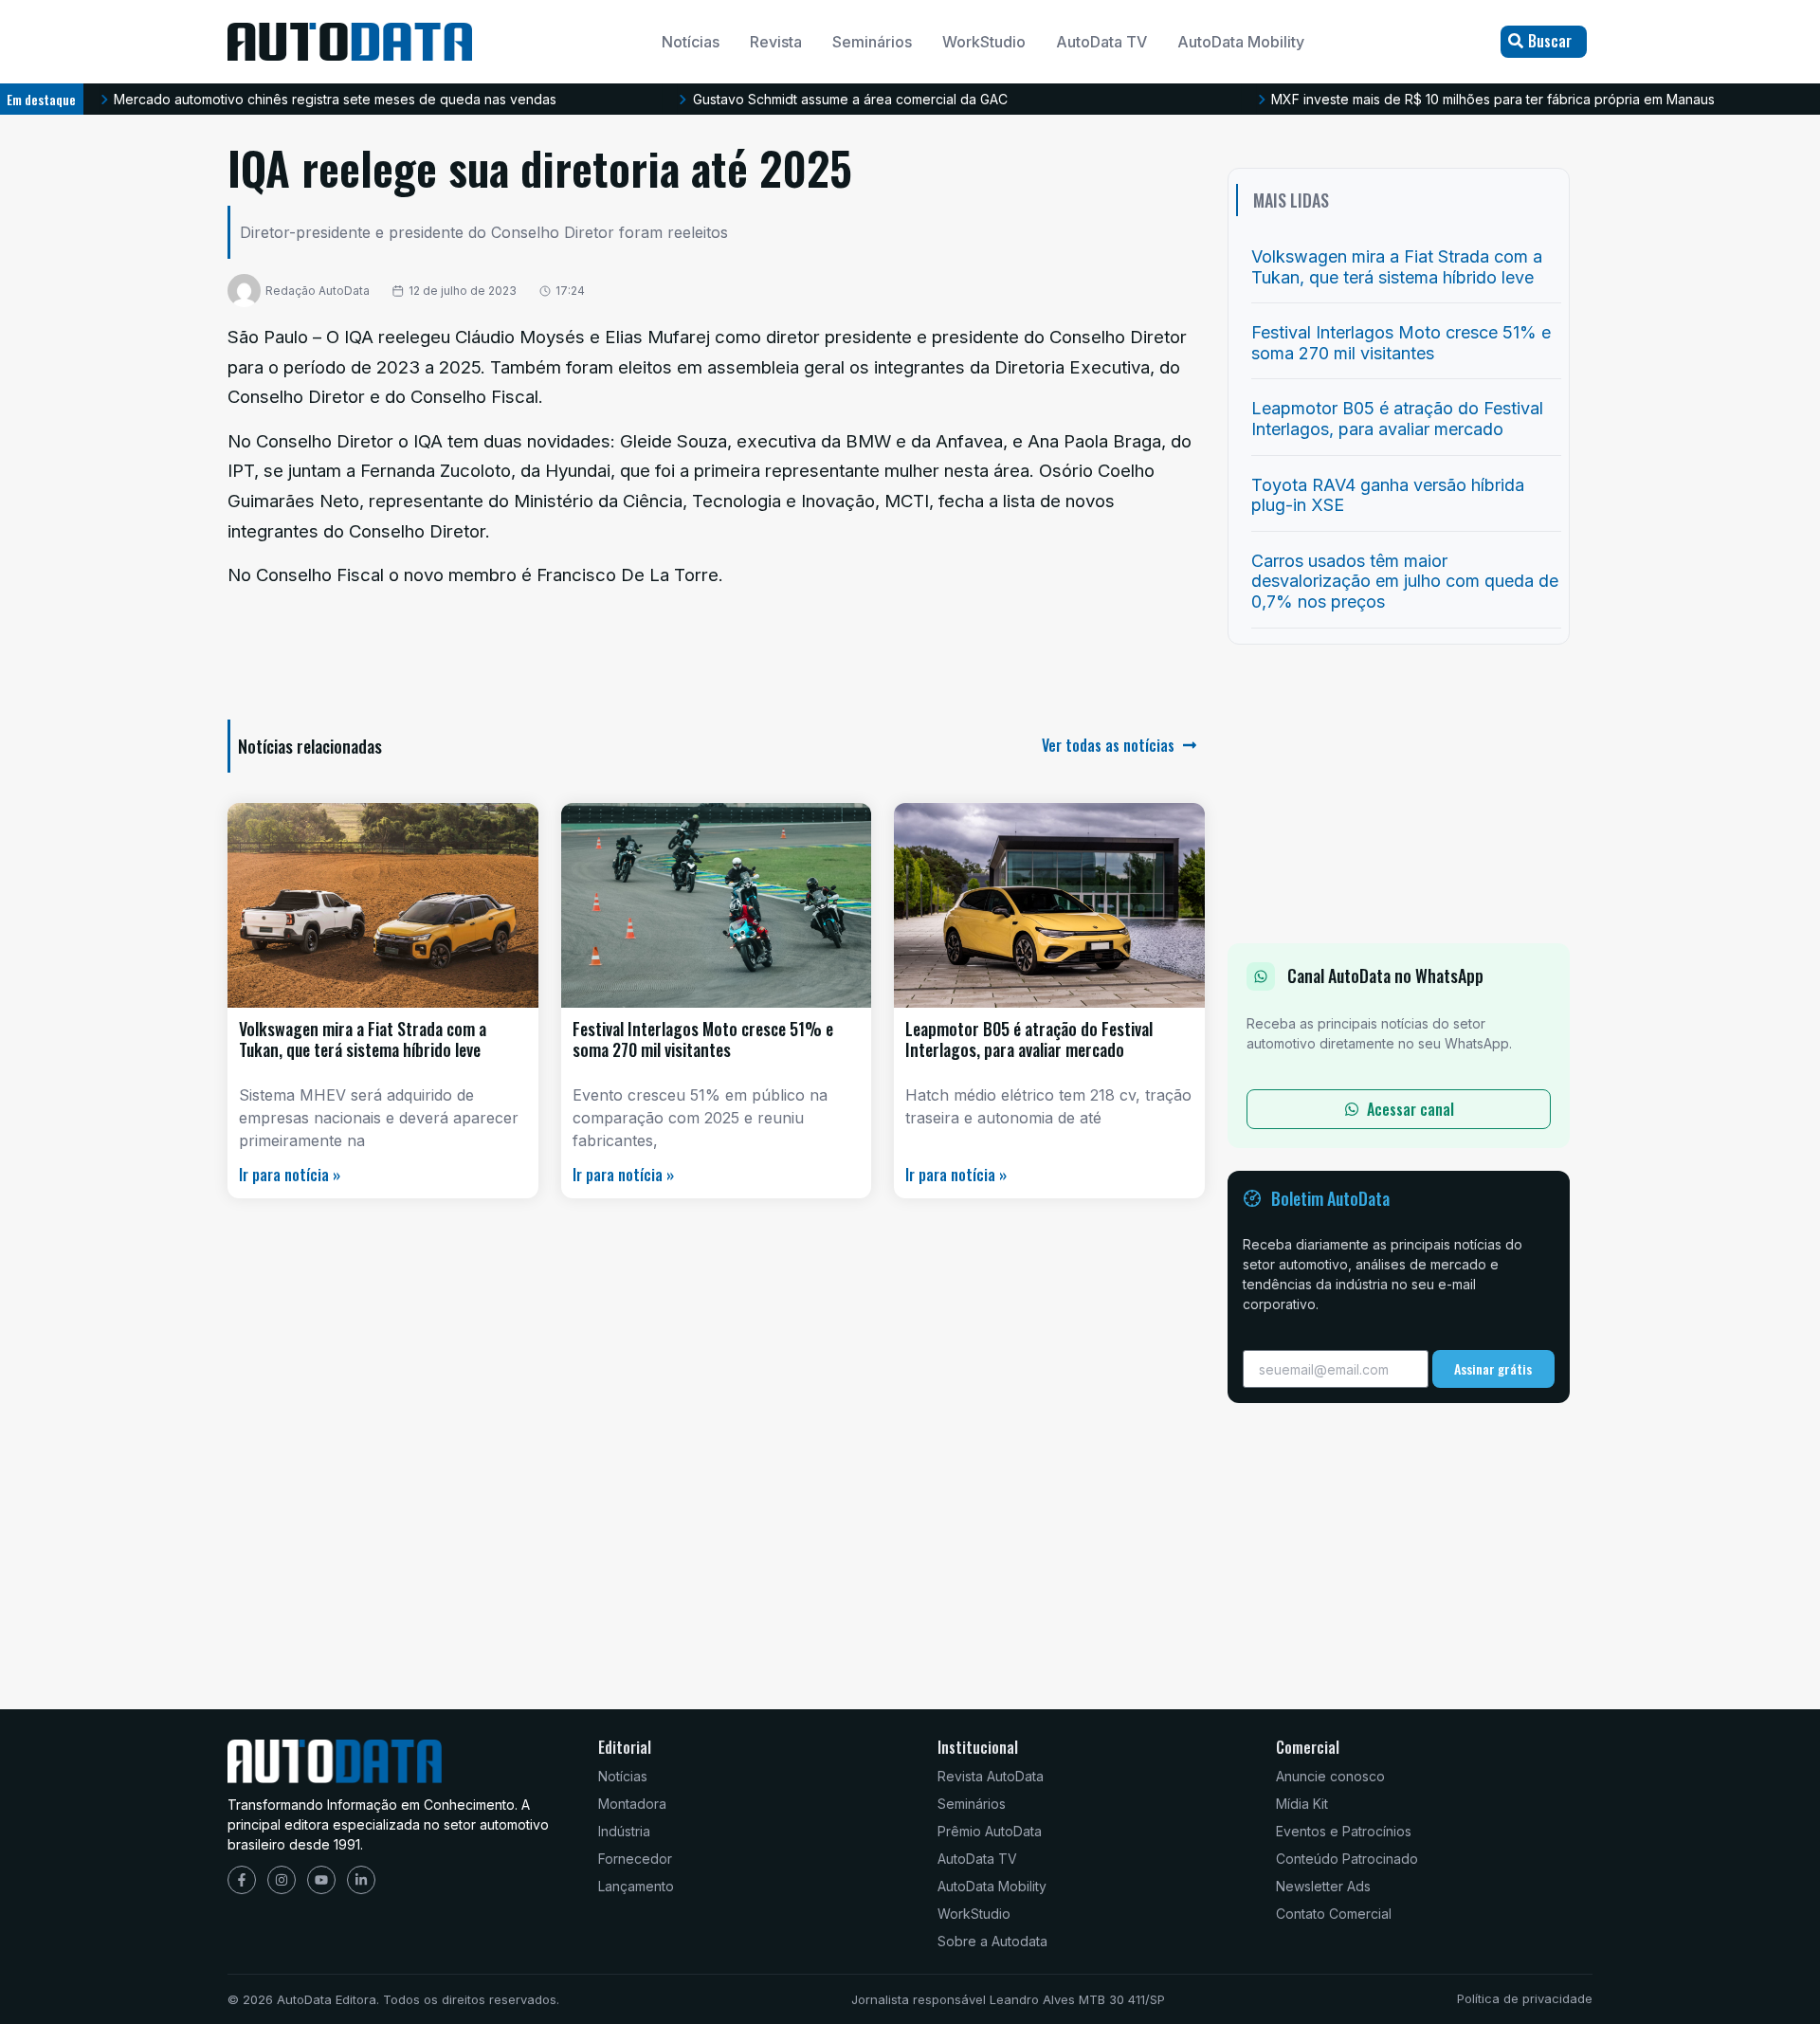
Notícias (691, 42)
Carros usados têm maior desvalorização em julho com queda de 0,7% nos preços (1405, 581)
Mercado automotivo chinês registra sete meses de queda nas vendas (335, 99)
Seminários (872, 42)
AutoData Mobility (1241, 42)
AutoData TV (1101, 42)
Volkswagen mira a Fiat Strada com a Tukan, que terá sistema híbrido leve (363, 1039)
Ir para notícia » (290, 1175)
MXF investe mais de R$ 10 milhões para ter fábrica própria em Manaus (1493, 99)
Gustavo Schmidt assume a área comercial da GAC (850, 99)
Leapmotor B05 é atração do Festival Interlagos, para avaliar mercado (1029, 1039)
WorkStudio (984, 42)
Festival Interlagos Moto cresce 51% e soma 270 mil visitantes (703, 1039)
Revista (776, 42)
